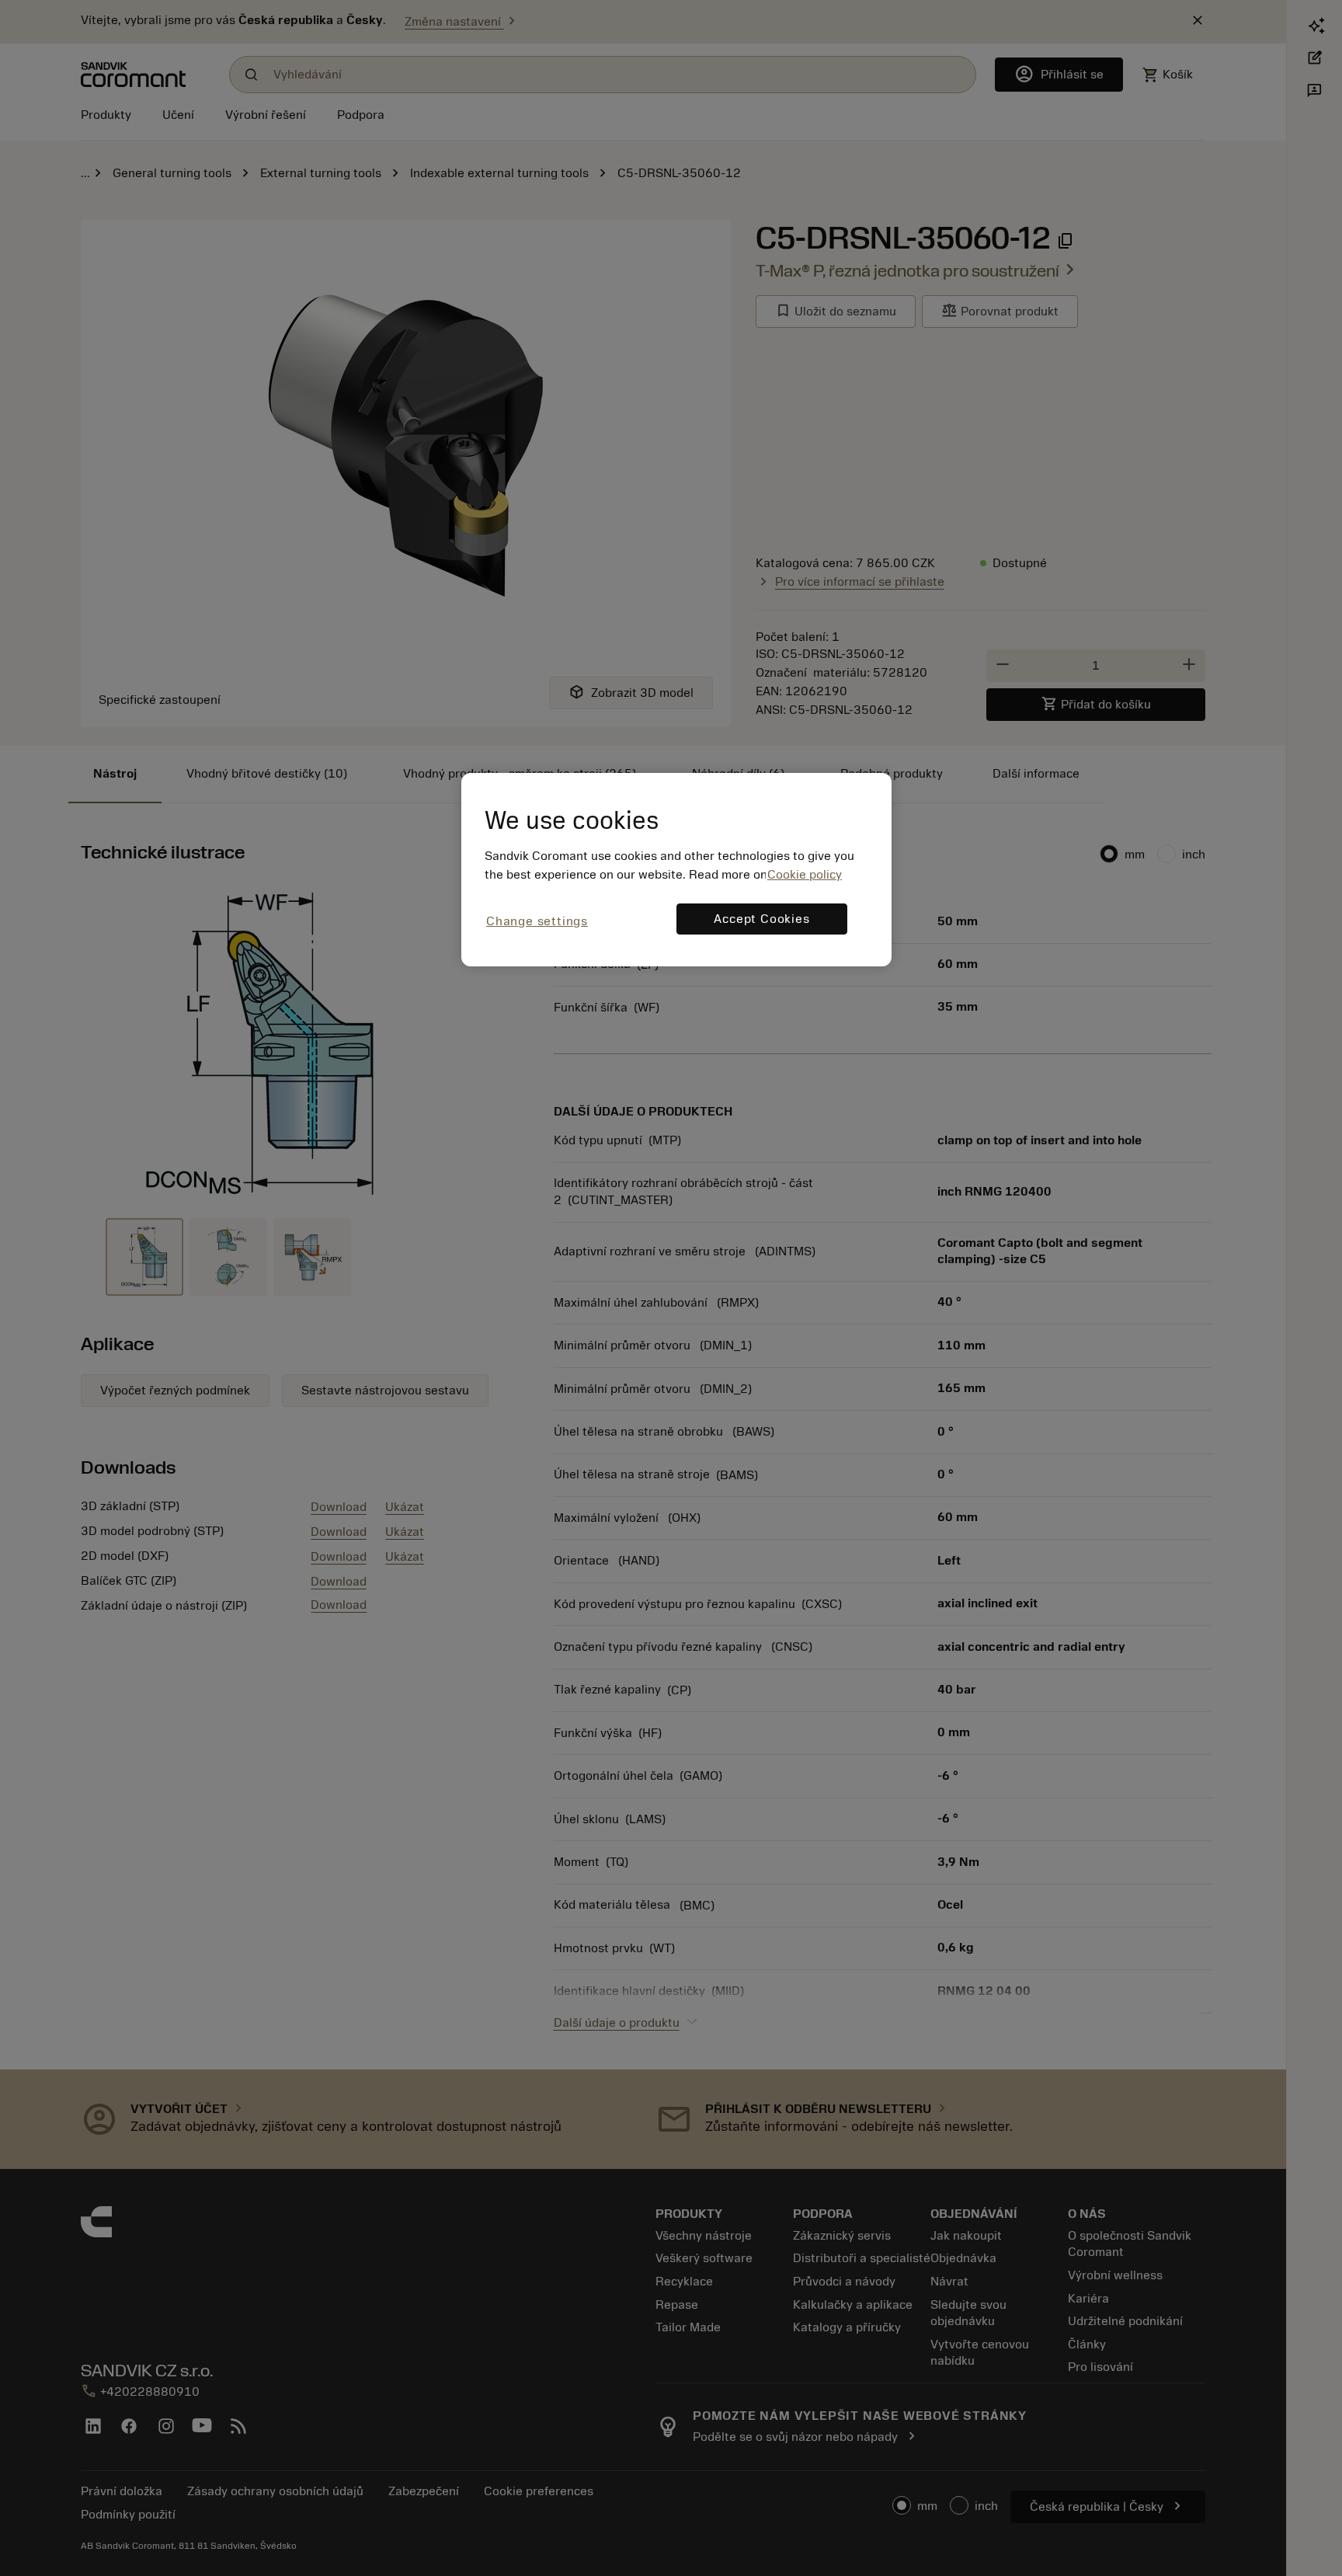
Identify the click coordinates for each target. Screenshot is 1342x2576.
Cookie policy (805, 875)
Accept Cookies (761, 919)
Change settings (537, 921)
